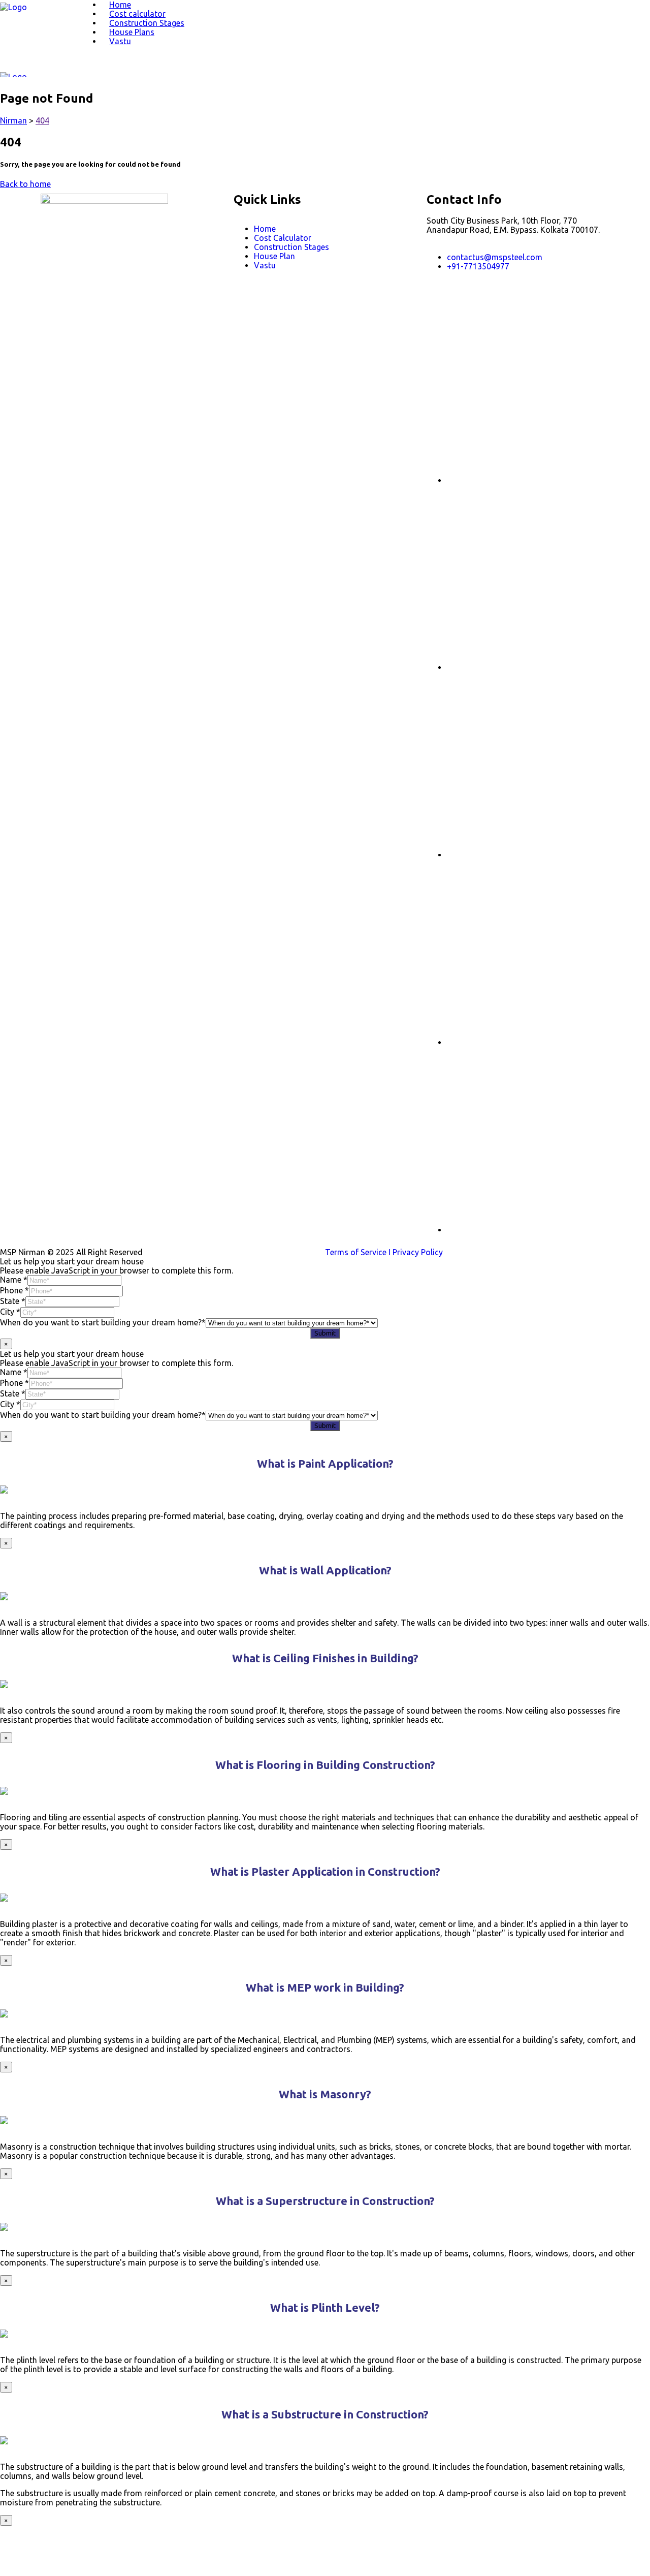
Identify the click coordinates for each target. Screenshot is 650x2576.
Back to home (25, 184)
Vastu (120, 41)
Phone (14, 1290)
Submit (325, 1333)
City (10, 1312)
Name (14, 1280)
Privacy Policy (418, 1252)
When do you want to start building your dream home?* (103, 1322)
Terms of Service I (359, 1252)
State (13, 1301)
